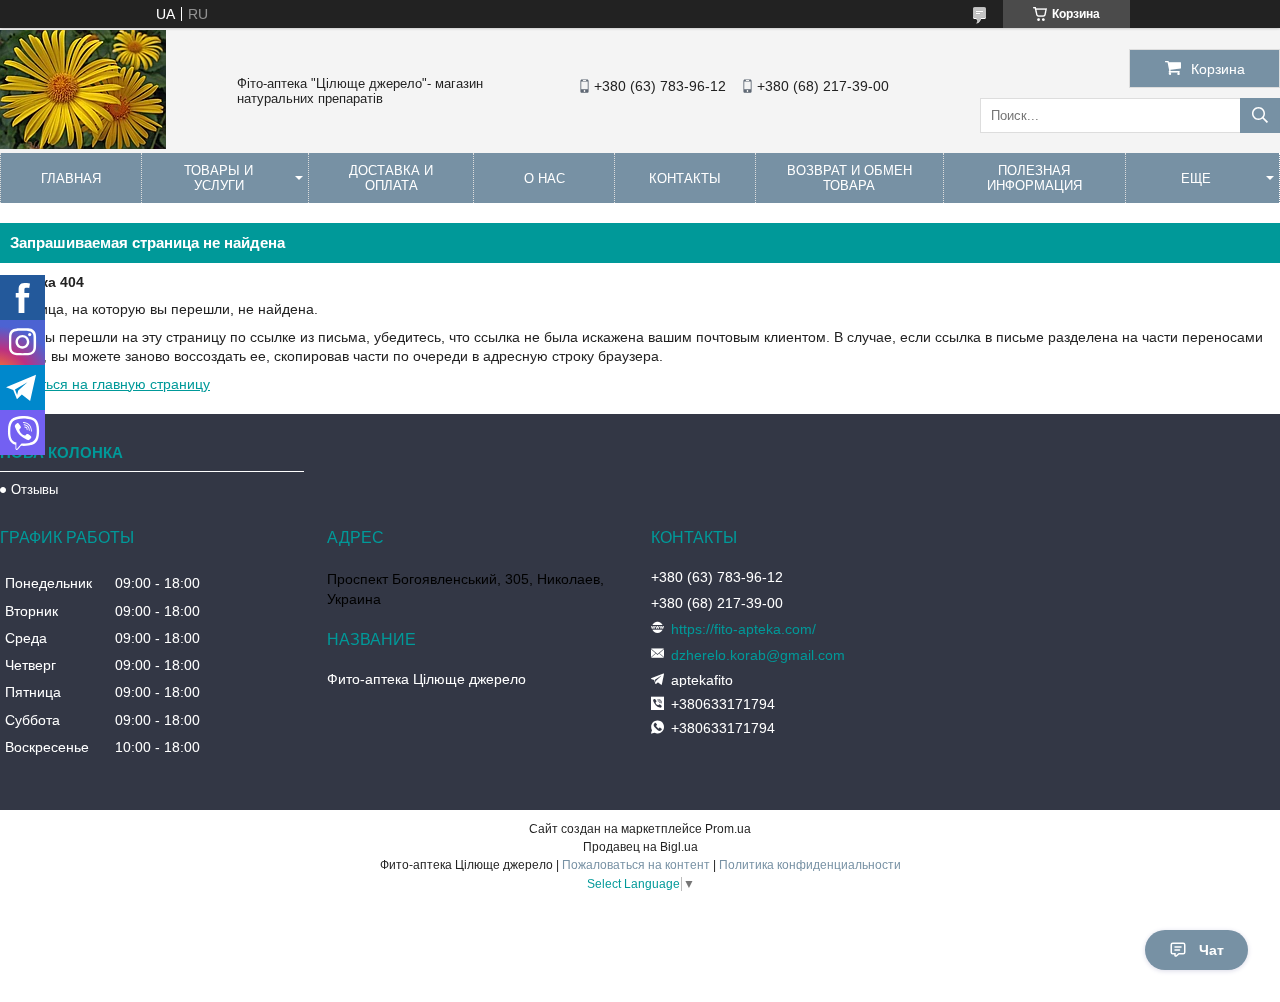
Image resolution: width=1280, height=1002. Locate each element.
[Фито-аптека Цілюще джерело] (83, 144)
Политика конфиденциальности (810, 865)
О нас (544, 178)
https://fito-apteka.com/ (743, 629)
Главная (71, 178)
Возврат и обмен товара (849, 178)
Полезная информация (1034, 178)
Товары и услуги (218, 178)
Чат (1211, 950)
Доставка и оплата (391, 178)
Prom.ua (728, 829)
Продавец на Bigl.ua (640, 847)
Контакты (685, 178)
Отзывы (34, 489)
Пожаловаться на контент (636, 865)
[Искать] (1260, 115)
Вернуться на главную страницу (105, 384)
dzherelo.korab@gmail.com (758, 655)
